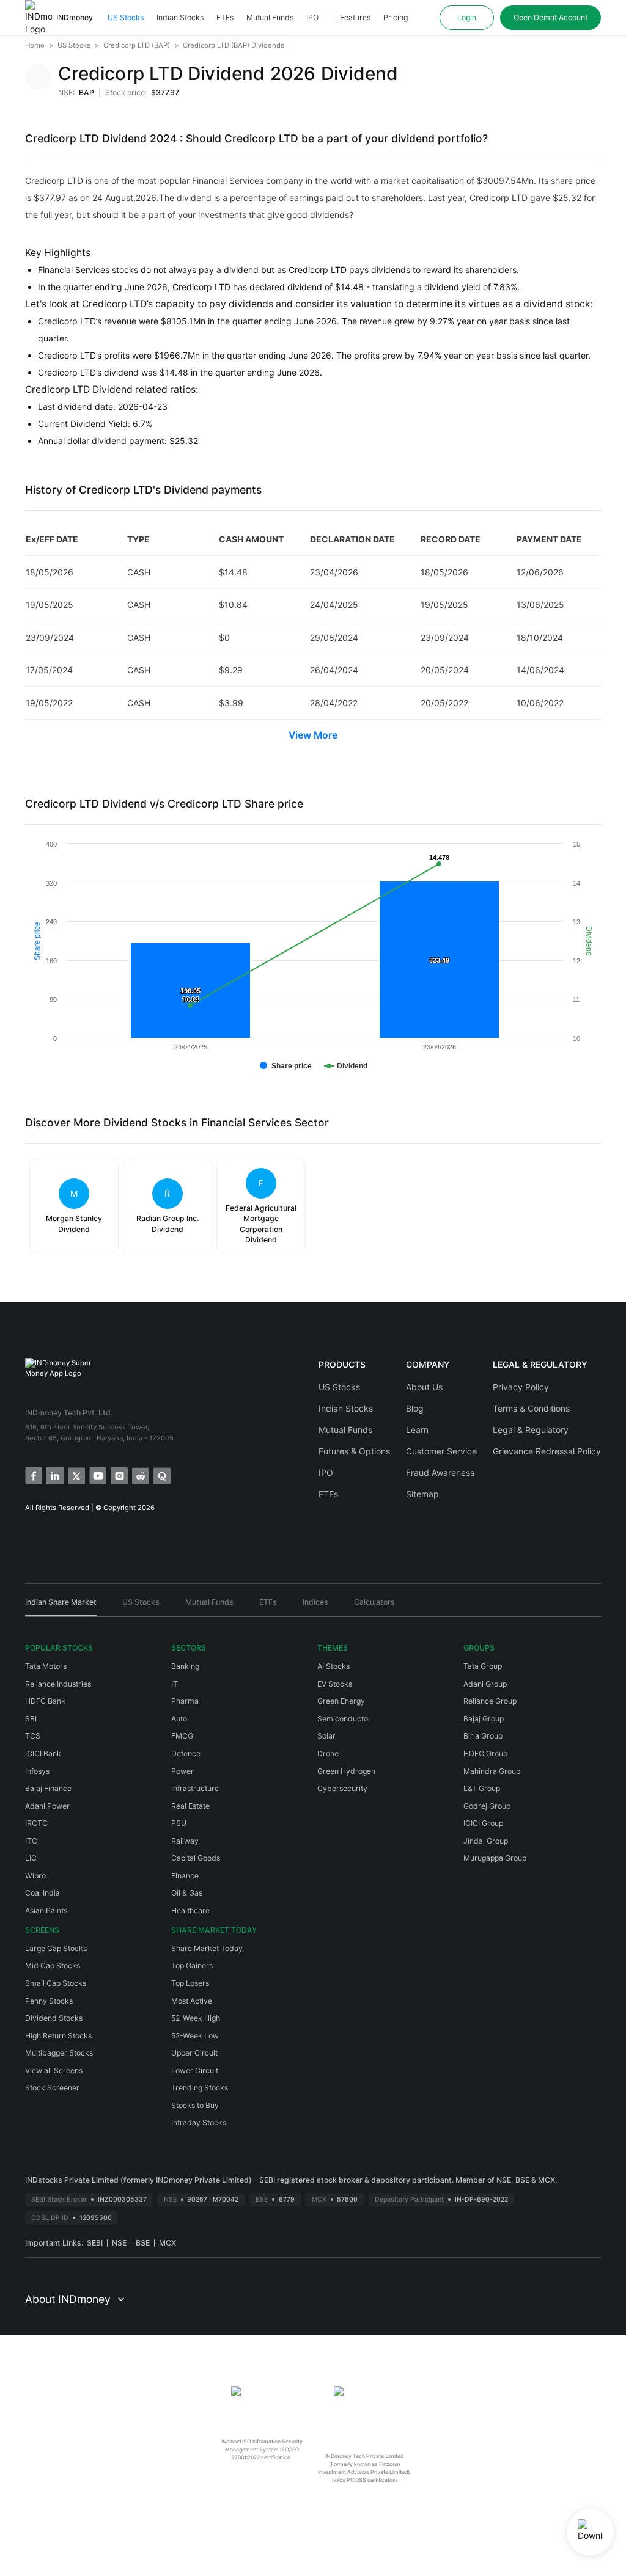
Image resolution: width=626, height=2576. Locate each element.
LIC (31, 1858)
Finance (185, 1876)
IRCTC (36, 1823)
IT (175, 1684)
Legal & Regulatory (531, 1430)
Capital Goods (196, 1858)
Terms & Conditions (531, 1408)
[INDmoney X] (75, 1475)
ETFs (225, 17)
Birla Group (483, 1736)
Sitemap (422, 1494)
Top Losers (190, 1983)
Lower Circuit (195, 2071)
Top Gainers (192, 1965)
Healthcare (190, 1910)
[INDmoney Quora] (161, 1475)
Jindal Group (486, 1841)
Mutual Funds (270, 17)
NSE (119, 2243)
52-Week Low (195, 2036)
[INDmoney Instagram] (118, 1475)
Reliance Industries (58, 1684)
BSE (143, 2243)
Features (355, 17)
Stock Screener (52, 2088)
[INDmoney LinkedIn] (54, 1475)
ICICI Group (483, 1823)
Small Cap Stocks (56, 1983)
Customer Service (441, 1451)
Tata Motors (46, 1666)
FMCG (182, 1736)
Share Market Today (207, 1948)
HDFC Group (485, 1753)
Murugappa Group (495, 1858)
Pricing (396, 17)
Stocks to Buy (195, 2105)
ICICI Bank (43, 1753)
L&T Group (482, 1788)
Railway (185, 1841)
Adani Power (47, 1806)
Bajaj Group (484, 1719)
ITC (31, 1841)
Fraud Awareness (440, 1472)
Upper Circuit (194, 2053)
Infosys (37, 1771)
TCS (33, 1736)
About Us (424, 1387)
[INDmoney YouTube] (97, 1475)
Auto (179, 1719)
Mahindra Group (492, 1771)
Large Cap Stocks (56, 1948)
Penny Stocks (49, 2001)
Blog (415, 1408)
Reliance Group (490, 1701)
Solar (326, 1736)
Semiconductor (344, 1719)
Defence (186, 1753)
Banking (185, 1666)
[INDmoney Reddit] (140, 1475)
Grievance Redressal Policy (547, 1451)
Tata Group (483, 1666)
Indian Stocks (180, 17)
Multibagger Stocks (59, 2053)
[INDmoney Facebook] (33, 1475)
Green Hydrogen (346, 1771)
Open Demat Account (551, 17)
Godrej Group (487, 1806)
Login (467, 17)
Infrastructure (195, 1788)
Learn (417, 1430)
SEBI (95, 2243)
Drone (328, 1753)
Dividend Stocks (54, 2018)
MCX (168, 2243)
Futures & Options (354, 1451)
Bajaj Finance (48, 1788)
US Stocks (126, 17)
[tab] (61, 1607)
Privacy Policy (521, 1387)
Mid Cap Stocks (53, 1965)
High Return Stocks (58, 2036)
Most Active (192, 2001)
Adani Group (485, 1684)
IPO (312, 17)
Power (182, 1771)
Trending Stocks (200, 2088)
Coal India (42, 1893)
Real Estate (190, 1806)
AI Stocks (333, 1666)
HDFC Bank (45, 1701)
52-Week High (196, 2018)
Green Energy (341, 1701)
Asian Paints (46, 1910)
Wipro (35, 1876)
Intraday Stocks (199, 2122)
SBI (31, 1719)
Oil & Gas (187, 1893)
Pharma (185, 1701)
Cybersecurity (342, 1788)
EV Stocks (335, 1684)
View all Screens (54, 2071)
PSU (179, 1823)
